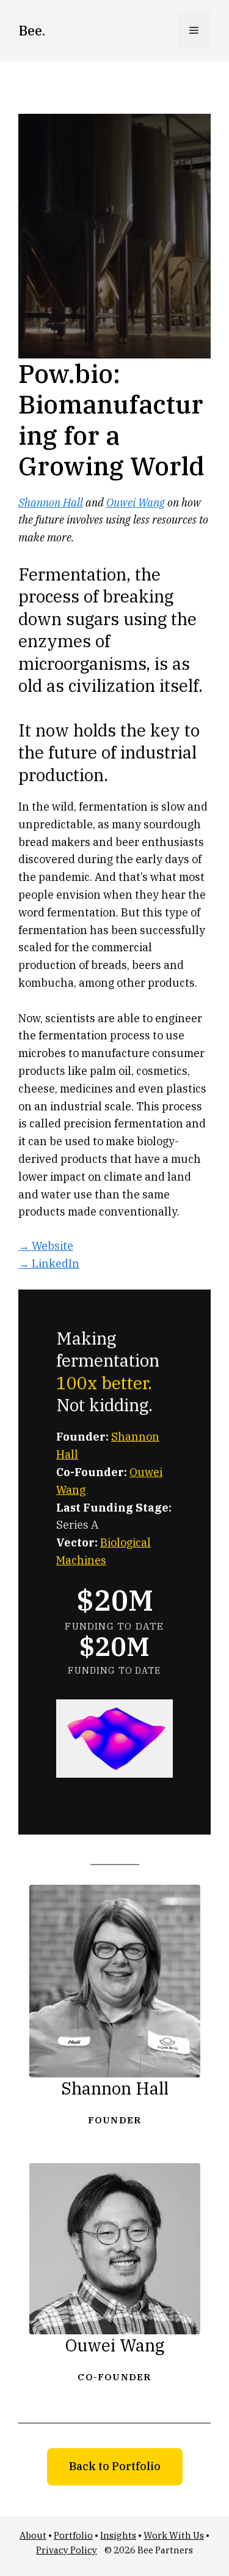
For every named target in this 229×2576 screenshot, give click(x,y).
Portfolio (73, 2535)
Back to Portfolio (115, 2466)
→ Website (46, 1246)
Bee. (32, 30)
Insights (118, 2535)
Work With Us (174, 2535)
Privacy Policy (67, 2550)
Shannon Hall (51, 503)
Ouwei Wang (136, 503)
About (33, 2535)
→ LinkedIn (49, 1264)
